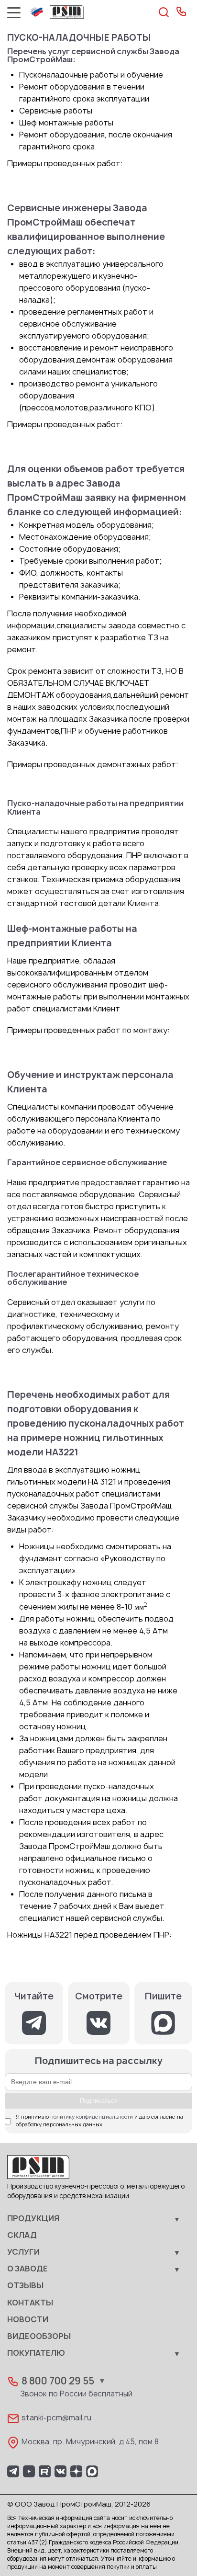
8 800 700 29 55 (58, 2381)
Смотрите (99, 1997)
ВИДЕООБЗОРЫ (39, 2337)
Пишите (163, 1997)
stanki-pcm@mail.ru (56, 2418)
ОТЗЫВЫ (25, 2286)
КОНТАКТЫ (30, 2303)
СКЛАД (22, 2236)
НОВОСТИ (28, 2320)
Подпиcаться (99, 2101)
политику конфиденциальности (92, 2117)
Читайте (34, 1997)
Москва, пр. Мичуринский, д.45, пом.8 (90, 2442)
